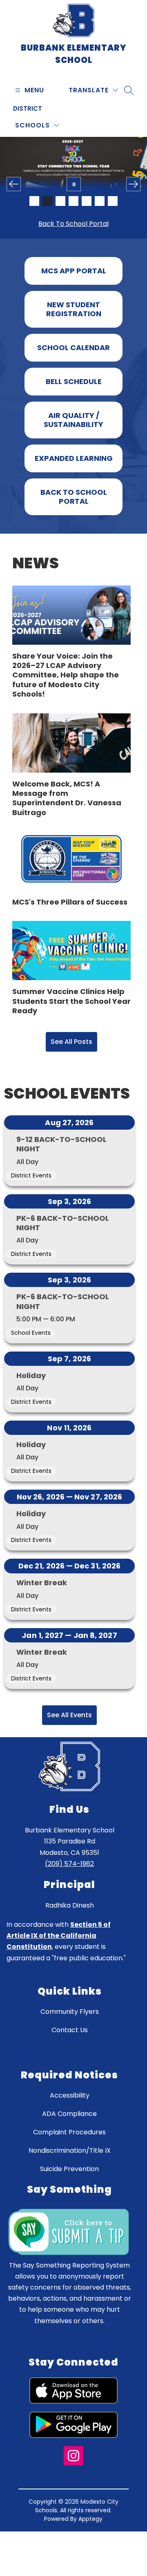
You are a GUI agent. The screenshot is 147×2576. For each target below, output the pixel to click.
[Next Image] (133, 184)
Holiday (31, 1399)
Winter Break (42, 1606)
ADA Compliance (69, 2137)
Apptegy (90, 2542)
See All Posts (71, 1065)
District (28, 108)
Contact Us (70, 2054)
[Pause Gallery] (74, 184)
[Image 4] (73, 201)
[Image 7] (113, 201)
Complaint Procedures (69, 2156)
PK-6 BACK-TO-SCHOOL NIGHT (63, 1247)
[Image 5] (87, 201)
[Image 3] (60, 201)
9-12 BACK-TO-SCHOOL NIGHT (61, 1168)
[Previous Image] (14, 184)
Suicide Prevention (69, 2193)
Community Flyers (70, 2035)
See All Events (69, 1739)
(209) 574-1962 (69, 1887)
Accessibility (70, 2119)
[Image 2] (47, 201)
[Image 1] (34, 201)
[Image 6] (100, 201)
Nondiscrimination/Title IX (70, 2174)
